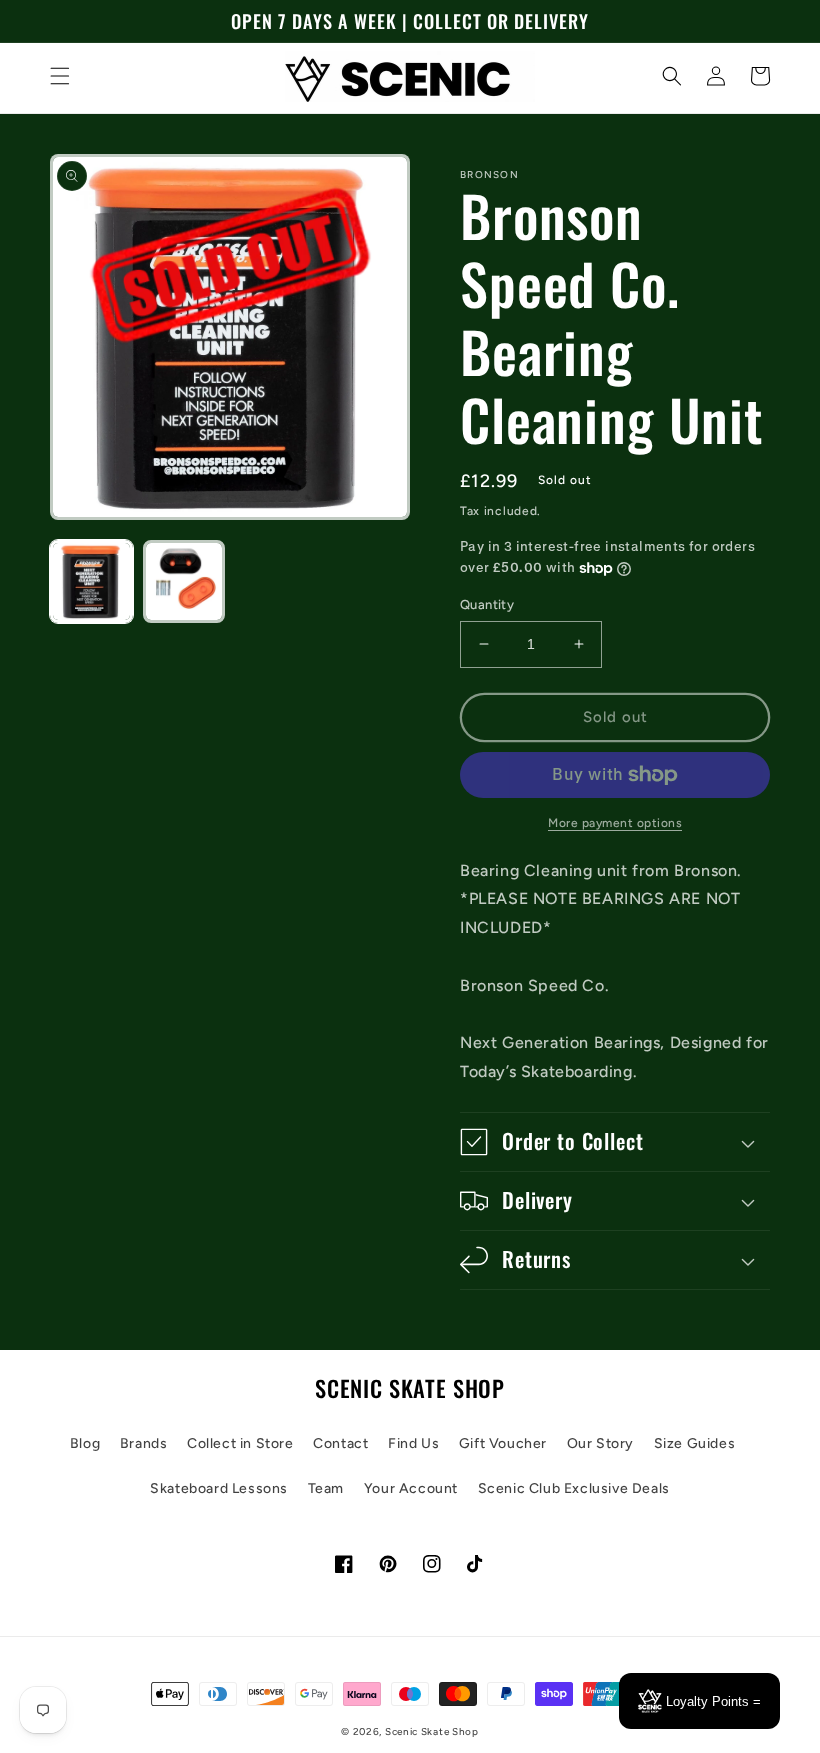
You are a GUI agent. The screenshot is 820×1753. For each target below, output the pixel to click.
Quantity (487, 604)
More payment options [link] (615, 823)
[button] (60, 76)
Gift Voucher (503, 1443)
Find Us (413, 1443)
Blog (85, 1443)
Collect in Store (240, 1443)
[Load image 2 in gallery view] (184, 581)
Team (326, 1488)
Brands (144, 1443)
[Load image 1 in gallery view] (91, 581)
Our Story (600, 1443)
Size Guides (695, 1443)
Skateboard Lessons (219, 1488)
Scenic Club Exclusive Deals (574, 1488)
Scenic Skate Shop (432, 1731)
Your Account (411, 1488)
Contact (340, 1443)
